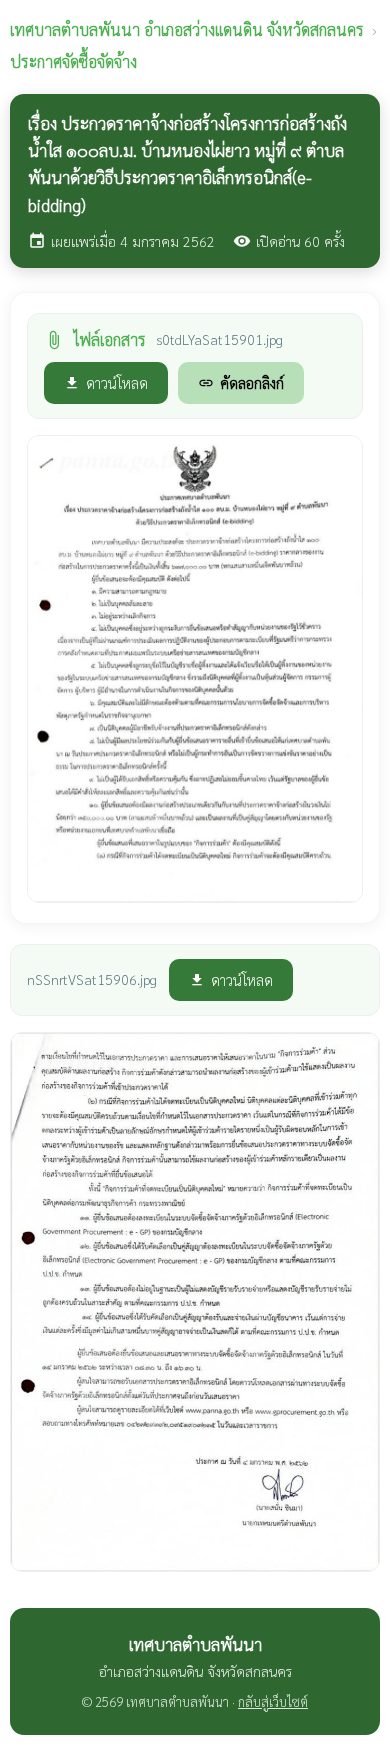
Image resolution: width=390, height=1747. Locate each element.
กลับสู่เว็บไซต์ (273, 1701)
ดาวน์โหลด (106, 382)
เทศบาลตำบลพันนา (187, 29)
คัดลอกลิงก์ (241, 382)
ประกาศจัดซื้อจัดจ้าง (73, 61)
